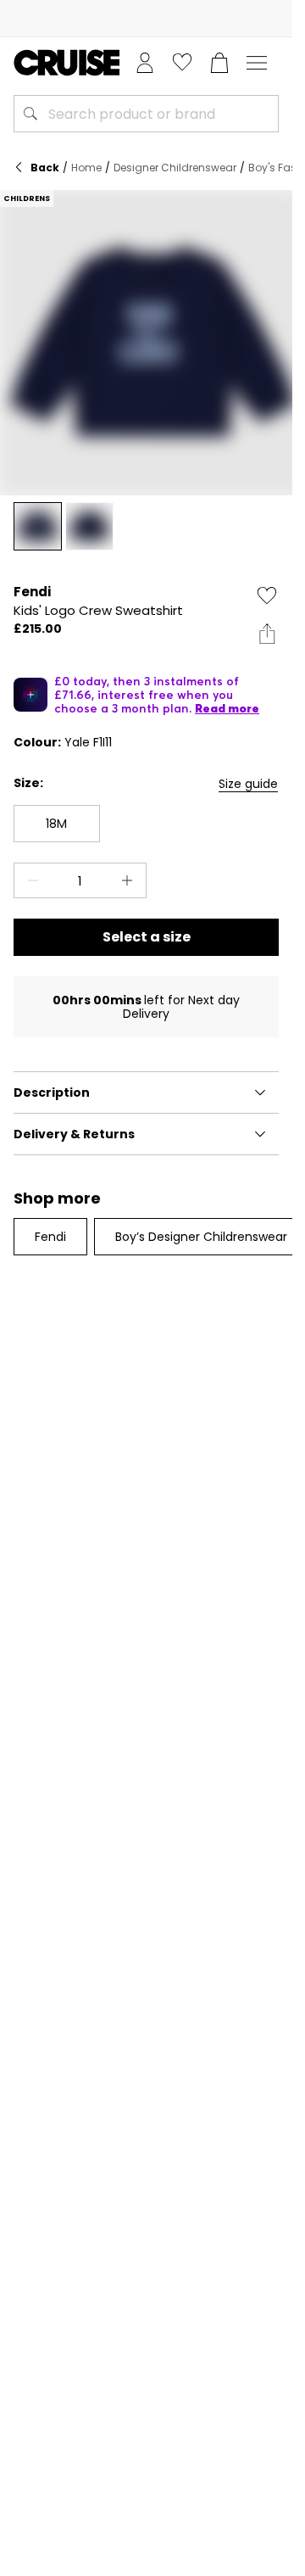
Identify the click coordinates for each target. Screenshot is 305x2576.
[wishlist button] (182, 63)
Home (86, 168)
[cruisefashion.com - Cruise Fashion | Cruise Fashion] (67, 63)
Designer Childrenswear (175, 168)
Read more (227, 708)
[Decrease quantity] (30, 880)
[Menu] (257, 63)
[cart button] (219, 63)
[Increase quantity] (130, 880)
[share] (267, 634)
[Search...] (30, 114)
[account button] (145, 63)
